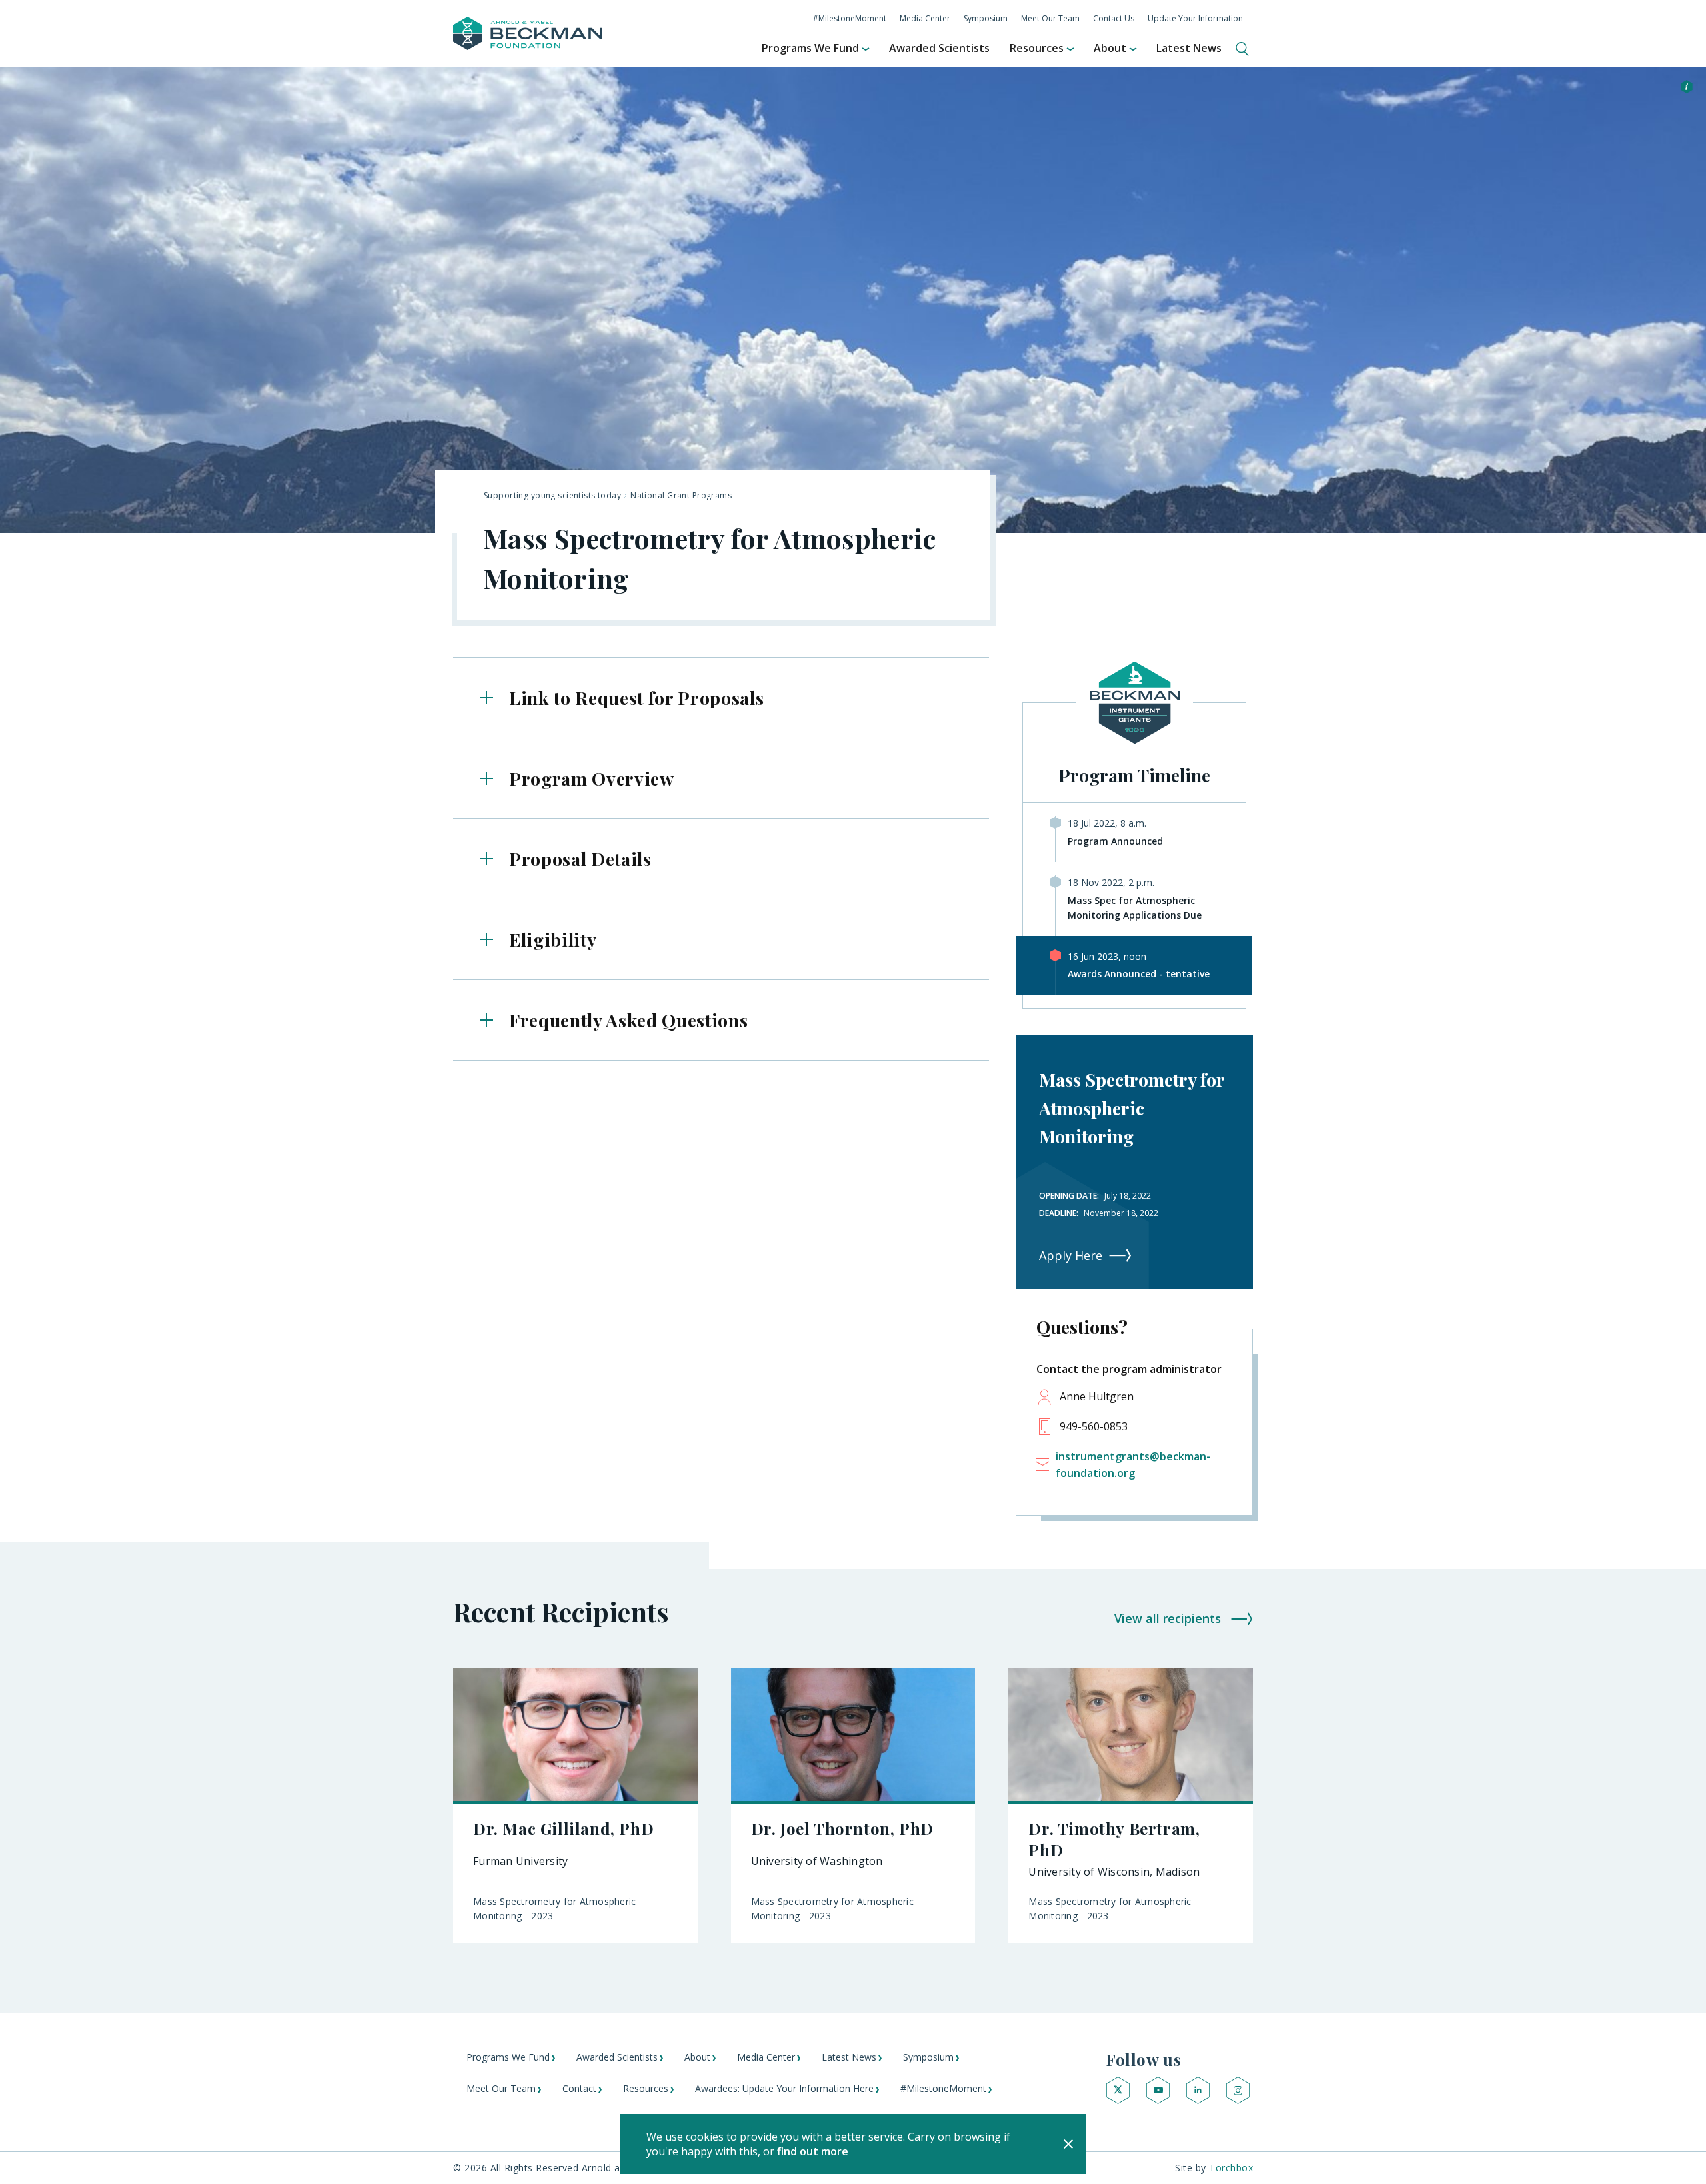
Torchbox (1231, 2168)
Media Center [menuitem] (925, 18)
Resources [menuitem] (1037, 48)
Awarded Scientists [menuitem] (939, 48)
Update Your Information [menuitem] (1195, 18)
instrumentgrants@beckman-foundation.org (1133, 1465)
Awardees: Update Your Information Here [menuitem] (784, 2088)
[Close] (1068, 2144)
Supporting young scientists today (552, 495)
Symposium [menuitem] (986, 18)
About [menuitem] (1110, 48)
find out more (813, 2151)
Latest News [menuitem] (1189, 48)
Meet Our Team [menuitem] (1050, 18)
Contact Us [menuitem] (1114, 18)
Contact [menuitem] (579, 2088)
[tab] (721, 698)
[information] (1687, 88)
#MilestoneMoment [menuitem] (850, 18)
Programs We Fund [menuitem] (810, 48)
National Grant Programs (681, 495)
